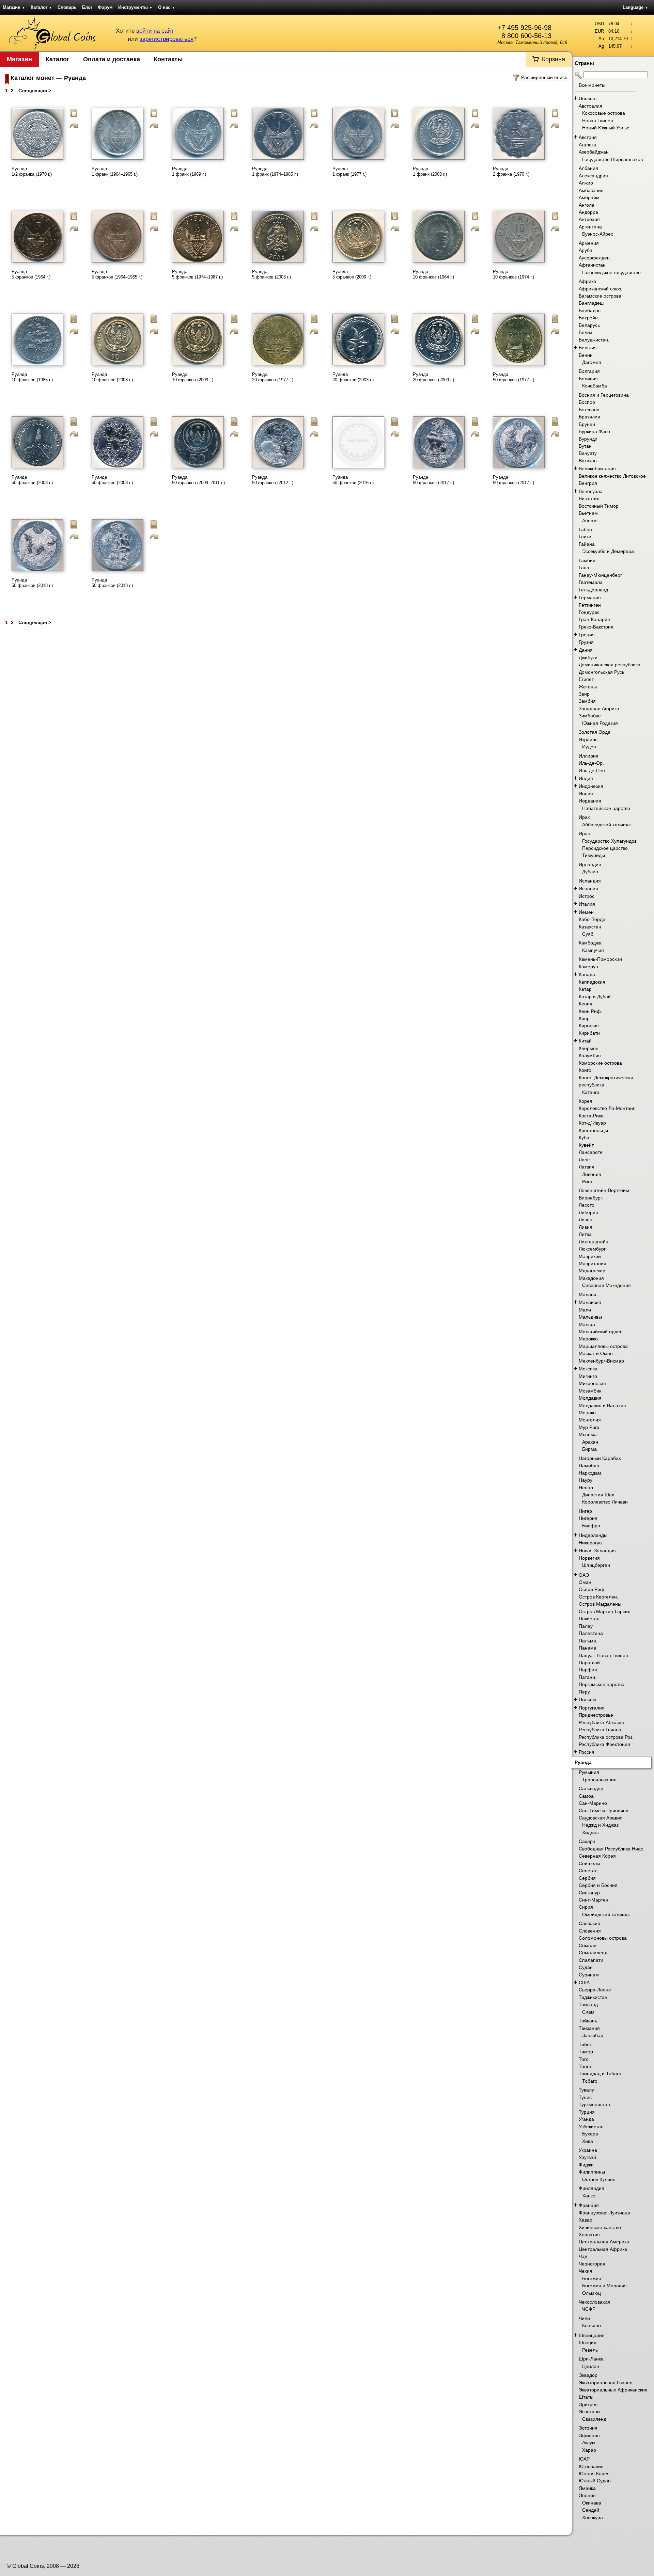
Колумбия (590, 1055)
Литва (585, 1234)
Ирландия (590, 864)
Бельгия (588, 348)
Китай (585, 1041)
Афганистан (592, 265)
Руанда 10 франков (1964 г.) (433, 274)
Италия (587, 904)
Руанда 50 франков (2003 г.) (32, 480)
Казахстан (590, 927)
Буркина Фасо (594, 431)
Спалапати (591, 1960)
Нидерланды (593, 1535)
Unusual (588, 98)
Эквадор (588, 2375)
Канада (587, 974)
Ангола (587, 205)
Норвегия (589, 1558)
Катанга (591, 1092)
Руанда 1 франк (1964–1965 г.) (115, 171)
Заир (584, 694)
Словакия (589, 1923)
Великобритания (597, 468)
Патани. (588, 1677)
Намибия (589, 1465)
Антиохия (589, 219)
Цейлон (591, 2366)
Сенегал (588, 1871)
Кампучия (593, 950)
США (584, 1983)
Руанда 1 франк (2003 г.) (430, 171)
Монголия (590, 1420)
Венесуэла (591, 491)
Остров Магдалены (600, 1604)
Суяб (588, 934)
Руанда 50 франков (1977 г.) (513, 377)
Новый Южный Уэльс (606, 128)
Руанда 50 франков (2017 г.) (433, 480)
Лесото (587, 1205)
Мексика (588, 1369)
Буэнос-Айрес (598, 234)
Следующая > (35, 91)
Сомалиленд (593, 1953)
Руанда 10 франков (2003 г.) (112, 377)
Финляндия (591, 2188)
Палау (586, 1626)
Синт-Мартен (594, 1900)
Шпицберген (596, 1565)
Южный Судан (595, 2481)
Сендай (591, 2510)
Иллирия (589, 756)
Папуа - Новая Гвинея (603, 1655)
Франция (589, 2205)
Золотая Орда (595, 732)
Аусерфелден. (595, 258)
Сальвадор (591, 1788)
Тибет (585, 2045)
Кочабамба (595, 386)
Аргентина (590, 227)
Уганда (586, 2119)
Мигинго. (589, 1376)
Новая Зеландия (597, 1551)
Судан (586, 1967)
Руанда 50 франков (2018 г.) (32, 583)
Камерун (588, 967)
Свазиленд (594, 2419)
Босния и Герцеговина (604, 395)
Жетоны (588, 687)
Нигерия (588, 1518)
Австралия (590, 106)
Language (635, 7)
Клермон (589, 1048)
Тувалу (586, 2090)
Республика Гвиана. (601, 1730)
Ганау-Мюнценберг (600, 575)
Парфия (588, 1670)
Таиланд (588, 2004)
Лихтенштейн (594, 1242)
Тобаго (590, 2081)
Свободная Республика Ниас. (612, 1849)
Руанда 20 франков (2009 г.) (433, 377)
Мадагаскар (592, 1271)
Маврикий (590, 1256)
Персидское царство (605, 848)
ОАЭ (584, 1575)
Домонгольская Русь (602, 672)
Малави (587, 1294)
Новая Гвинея (598, 121)
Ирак (584, 817)
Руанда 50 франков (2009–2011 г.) (198, 480)
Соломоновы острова (603, 1938)
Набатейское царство (606, 808)
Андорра (588, 212)
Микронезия (592, 1383)
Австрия (588, 137)
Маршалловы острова (603, 1346)
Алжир (586, 183)
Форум (105, 7)
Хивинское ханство (600, 2227)
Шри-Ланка (591, 2359)
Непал (586, 1488)
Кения (586, 1004)
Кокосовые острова (604, 113)
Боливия (588, 379)
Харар (589, 2450)
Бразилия (589, 417)
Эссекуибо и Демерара (608, 551)
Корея (586, 1101)
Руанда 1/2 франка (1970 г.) (32, 171)
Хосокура (593, 2517)
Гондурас (589, 612)
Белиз (585, 332)
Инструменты (135, 7)
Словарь (67, 7)
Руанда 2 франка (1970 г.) (511, 171)
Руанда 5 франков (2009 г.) (352, 274)
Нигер (585, 1511)
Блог (87, 7)
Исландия (590, 881)
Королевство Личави (605, 1502)
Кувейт (586, 1145)
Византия (589, 498)
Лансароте (591, 1152)
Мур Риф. (590, 1427)
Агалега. (588, 145)
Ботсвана (589, 410)
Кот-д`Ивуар (592, 1123)
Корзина (554, 59)
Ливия (586, 1227)
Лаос (584, 1160)
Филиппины (592, 2172)
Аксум (589, 2443)
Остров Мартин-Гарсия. (605, 1611)
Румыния (589, 1772)
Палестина (591, 1633)
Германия (590, 598)
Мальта (587, 1324)
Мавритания (593, 1263)
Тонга (585, 2066)
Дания (586, 650)
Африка (587, 281)
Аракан (590, 1442)
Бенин (586, 355)
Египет (586, 679)
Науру (586, 1480)
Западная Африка (599, 709)
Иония (586, 794)
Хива (588, 2141)
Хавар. (586, 2220)
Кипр (584, 1018)
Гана (584, 568)
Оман (585, 1582)
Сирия (586, 1907)
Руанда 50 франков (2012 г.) (273, 480)
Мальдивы (590, 1317)
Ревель (590, 2350)
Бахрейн (588, 318)
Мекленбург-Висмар (601, 1361)
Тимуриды (594, 855)
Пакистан (589, 1619)
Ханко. (589, 2196)
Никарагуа (590, 1543)
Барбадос (590, 311)
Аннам (589, 521)
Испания (588, 889)
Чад (583, 2256)
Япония (587, 2495)
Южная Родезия (600, 723)
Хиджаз (590, 1832)
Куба (584, 1138)
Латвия (587, 1167)
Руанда (583, 1762)
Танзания (589, 2028)
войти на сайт (155, 31)
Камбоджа (590, 943)
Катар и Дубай (595, 997)
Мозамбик (590, 1391)
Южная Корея (594, 2474)
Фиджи (586, 2165)
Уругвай (587, 2157)
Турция (587, 2112)
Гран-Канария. (595, 619)
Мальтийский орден (601, 1332)
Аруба (586, 250)
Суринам (589, 1975)
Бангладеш (591, 303)
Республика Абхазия (601, 1722)
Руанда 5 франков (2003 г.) (271, 274)
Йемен (586, 912)
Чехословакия (594, 2302)
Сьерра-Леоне (595, 1990)
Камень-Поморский (600, 959)
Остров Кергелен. (598, 1597)
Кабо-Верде (592, 919)
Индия (586, 778)
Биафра (591, 1526)
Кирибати (589, 1033)
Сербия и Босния (598, 1885)
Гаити (585, 537)
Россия (587, 1752)
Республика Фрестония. (605, 1744)
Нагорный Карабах (600, 1458)
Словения (590, 1931)
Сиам (588, 2012)
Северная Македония (606, 1285)
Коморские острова (600, 1063)
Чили (584, 2318)
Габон (585, 529)
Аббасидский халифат (607, 825)
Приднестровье (596, 1715)
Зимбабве (590, 716)
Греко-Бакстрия (596, 627)
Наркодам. (591, 1473)
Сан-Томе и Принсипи (604, 1811)
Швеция (588, 2342)
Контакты (168, 59)
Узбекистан (591, 2127)
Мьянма (588, 1434)
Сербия (587, 1878)
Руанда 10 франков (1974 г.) (513, 274)
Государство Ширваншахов (612, 159)
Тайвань (588, 2021)
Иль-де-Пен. (593, 770)
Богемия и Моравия (604, 2286)
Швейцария (592, 2335)
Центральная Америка (604, 2242)
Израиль (588, 740)
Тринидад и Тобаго (600, 2073)
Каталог (41, 7)
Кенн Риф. (590, 1011)
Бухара (590, 2134)
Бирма (589, 1449)
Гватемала (591, 582)
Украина (588, 2150)
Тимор (586, 2052)
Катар (585, 989)
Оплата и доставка (112, 59)
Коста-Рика (591, 1116)
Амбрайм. (590, 197)
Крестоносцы (593, 1130)
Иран (585, 833)
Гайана (587, 544)
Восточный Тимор (599, 506)
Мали (585, 1310)
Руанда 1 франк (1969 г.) (189, 171)
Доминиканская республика (610, 665)
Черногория (592, 2264)
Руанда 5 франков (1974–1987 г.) (197, 274)
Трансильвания (599, 1780)
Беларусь (589, 325)
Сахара (587, 1841)
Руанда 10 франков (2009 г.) (193, 377)
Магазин (14, 7)
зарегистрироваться (167, 39)
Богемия (592, 2278)
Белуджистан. (594, 340)
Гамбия (587, 560)
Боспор (587, 402)
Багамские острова (600, 296)
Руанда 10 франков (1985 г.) (32, 377)
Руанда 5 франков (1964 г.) (31, 274)
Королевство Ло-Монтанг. (607, 1108)
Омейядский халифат (606, 1914)
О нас (167, 7)
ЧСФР (589, 2309)
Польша (588, 1700)
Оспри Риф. (592, 1589)
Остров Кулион (599, 2179)
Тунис (585, 2097)
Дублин (590, 872)
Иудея (589, 747)
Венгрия (588, 483)
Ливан (586, 1220)
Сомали (588, 1945)
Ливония (592, 1174)
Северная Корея (597, 1856)
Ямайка (587, 2488)
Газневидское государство (611, 272)
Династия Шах (598, 1495)
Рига (587, 1181)
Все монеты (592, 85)
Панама (588, 1648)
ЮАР (584, 2459)
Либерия (588, 1212)
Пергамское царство (602, 1684)
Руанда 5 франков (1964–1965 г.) (117, 274)
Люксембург (592, 1249)
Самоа (586, 1796)
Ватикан (588, 461)
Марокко (588, 1339)
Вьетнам (588, 513)
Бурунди (588, 439)
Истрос (587, 896)
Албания (588, 168)
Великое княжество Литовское (612, 476)
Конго (585, 1070)
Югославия (591, 2466)
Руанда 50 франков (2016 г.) (353, 480)
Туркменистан (594, 2104)
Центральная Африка (603, 2249)
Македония (591, 1278)
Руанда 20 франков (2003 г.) (353, 377)
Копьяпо (591, 2325)
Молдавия (590, 1398)
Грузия (586, 642)
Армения (589, 243)
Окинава (592, 2503)
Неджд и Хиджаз (600, 1825)
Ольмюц (591, 2293)
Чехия (586, 2271)
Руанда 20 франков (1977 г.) (273, 377)
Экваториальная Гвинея (606, 2383)
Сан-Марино (593, 1803)
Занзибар (593, 2035)
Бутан (585, 446)
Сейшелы (589, 1863)
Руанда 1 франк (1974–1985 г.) (275, 171)
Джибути (588, 657)
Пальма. (588, 1641)
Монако (587, 1413)
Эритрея (588, 2404)
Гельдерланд (593, 590)
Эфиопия (589, 2435)
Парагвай (589, 1663)
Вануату (588, 453)
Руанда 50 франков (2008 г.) (112, 480)
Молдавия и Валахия (602, 1405)
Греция (587, 635)
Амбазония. (592, 190)
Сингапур (589, 1893)
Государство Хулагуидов (609, 841)
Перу (584, 1692)
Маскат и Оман (596, 1353)
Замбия (587, 701)
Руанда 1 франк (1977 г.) (349, 171)
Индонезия (591, 786)
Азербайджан (594, 152)
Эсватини (589, 2412)
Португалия (592, 1708)
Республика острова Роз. (606, 1737)
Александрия (593, 176)
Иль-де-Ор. (591, 763)
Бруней (587, 424)
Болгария (589, 371)
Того (584, 2059)
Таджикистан (593, 1997)
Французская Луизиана (604, 2213)
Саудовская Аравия (601, 1818)
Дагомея (592, 362)
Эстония (588, 2428)
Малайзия (590, 1302)
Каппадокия (592, 982)
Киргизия (589, 1025)
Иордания (590, 801)
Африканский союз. (601, 289)
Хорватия (589, 2235)
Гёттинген (590, 605)
